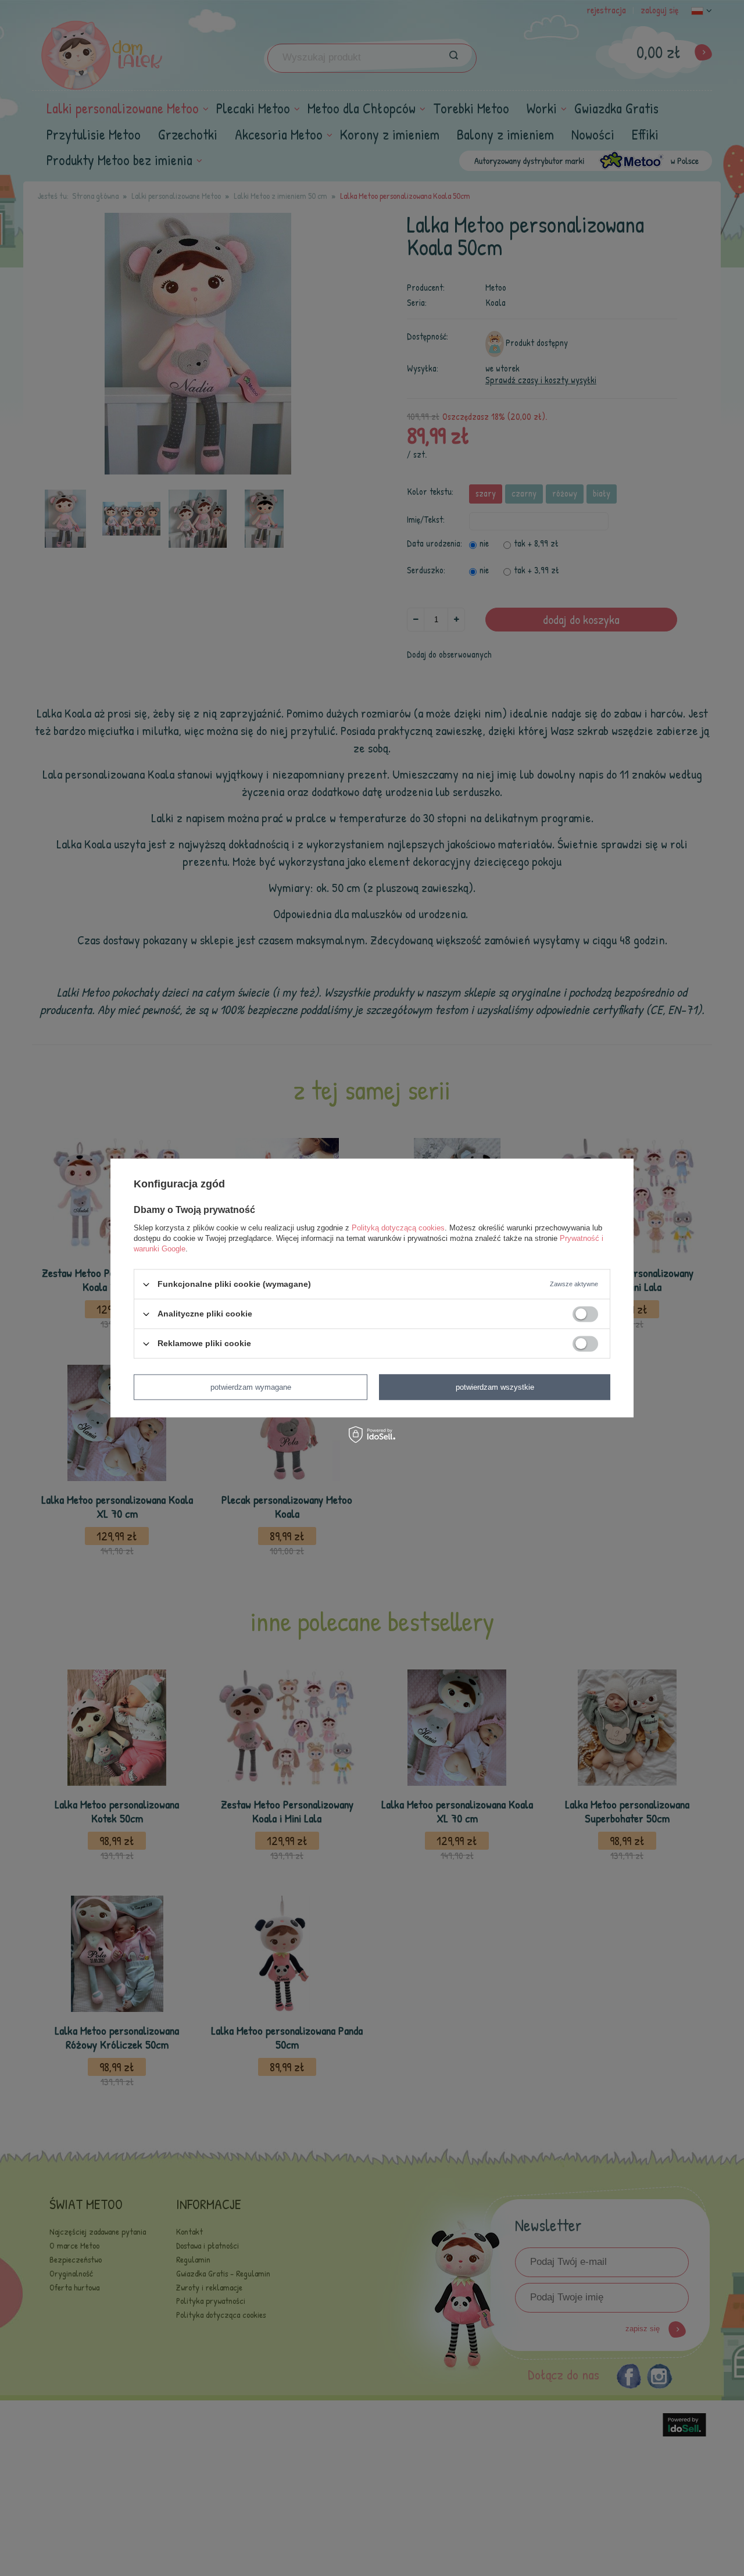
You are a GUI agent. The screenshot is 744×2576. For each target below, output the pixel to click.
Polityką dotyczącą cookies (398, 1228)
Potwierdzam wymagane (251, 1387)
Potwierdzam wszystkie (495, 1387)
